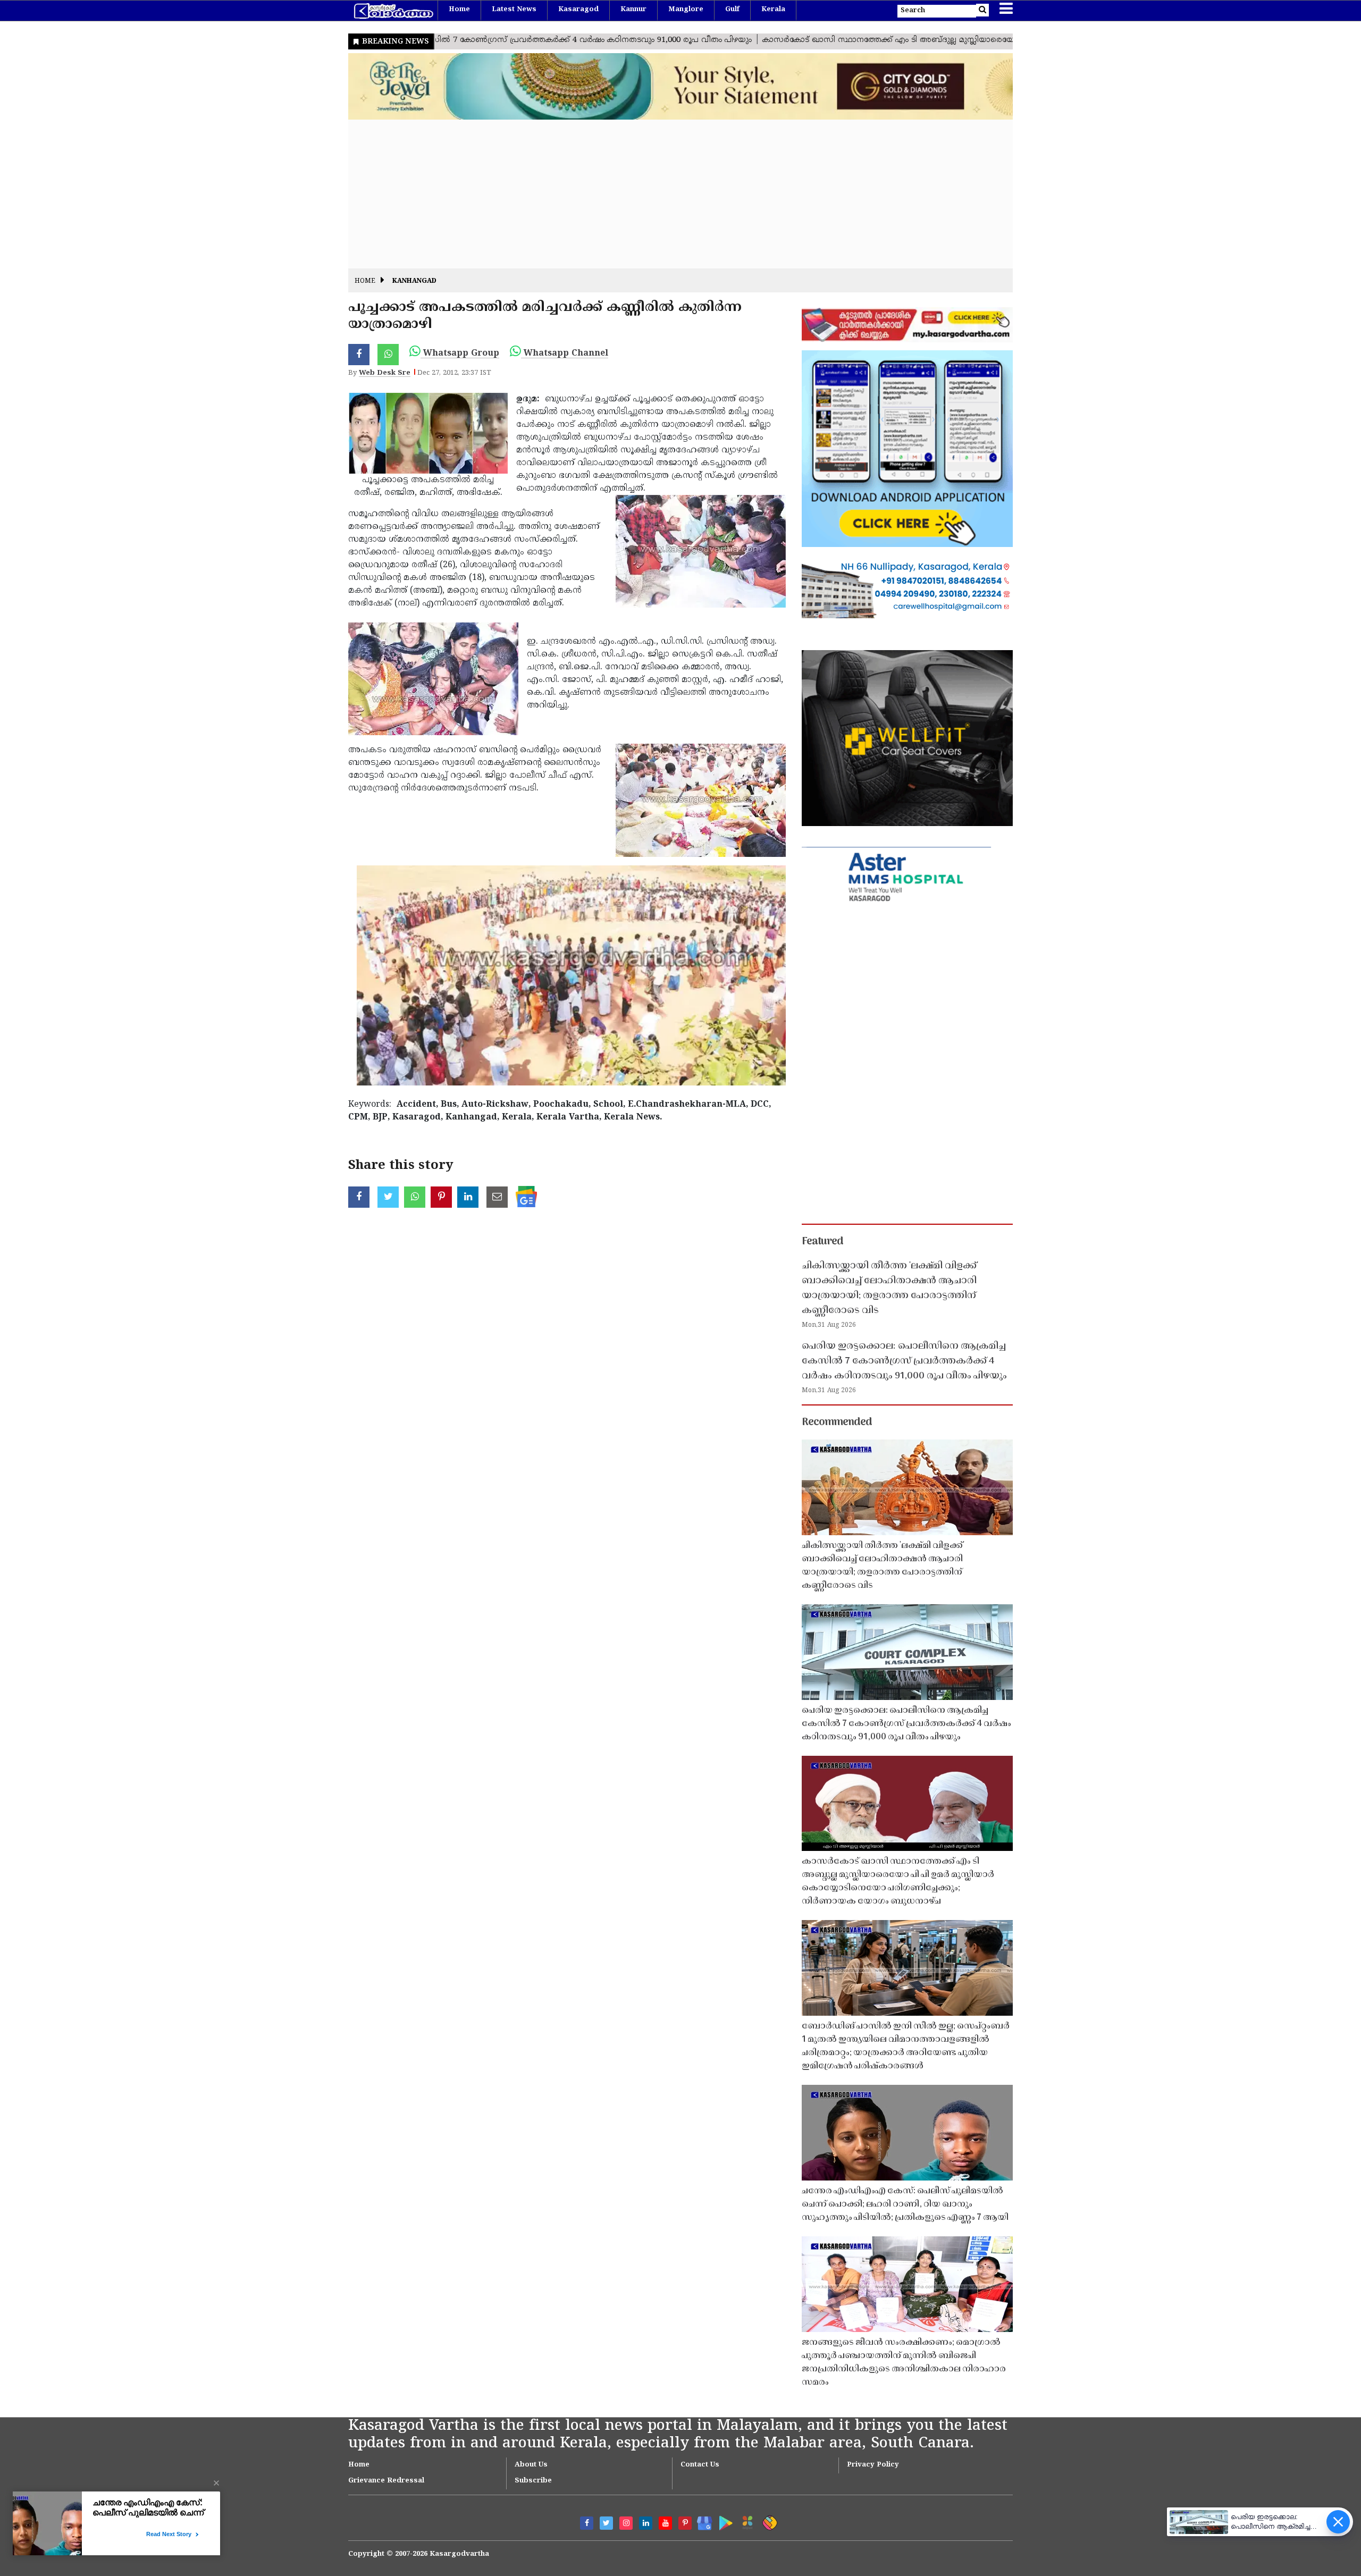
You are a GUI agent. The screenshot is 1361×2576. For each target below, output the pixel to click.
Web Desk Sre (385, 373)
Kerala (773, 10)
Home (459, 10)
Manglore (686, 10)
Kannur (633, 10)
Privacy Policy (873, 2465)
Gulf (732, 10)
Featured (822, 1242)
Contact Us (700, 2465)
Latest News (514, 10)
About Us (531, 2465)
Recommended (837, 1422)
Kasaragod (578, 10)
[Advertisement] (667, 194)
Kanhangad (414, 281)
